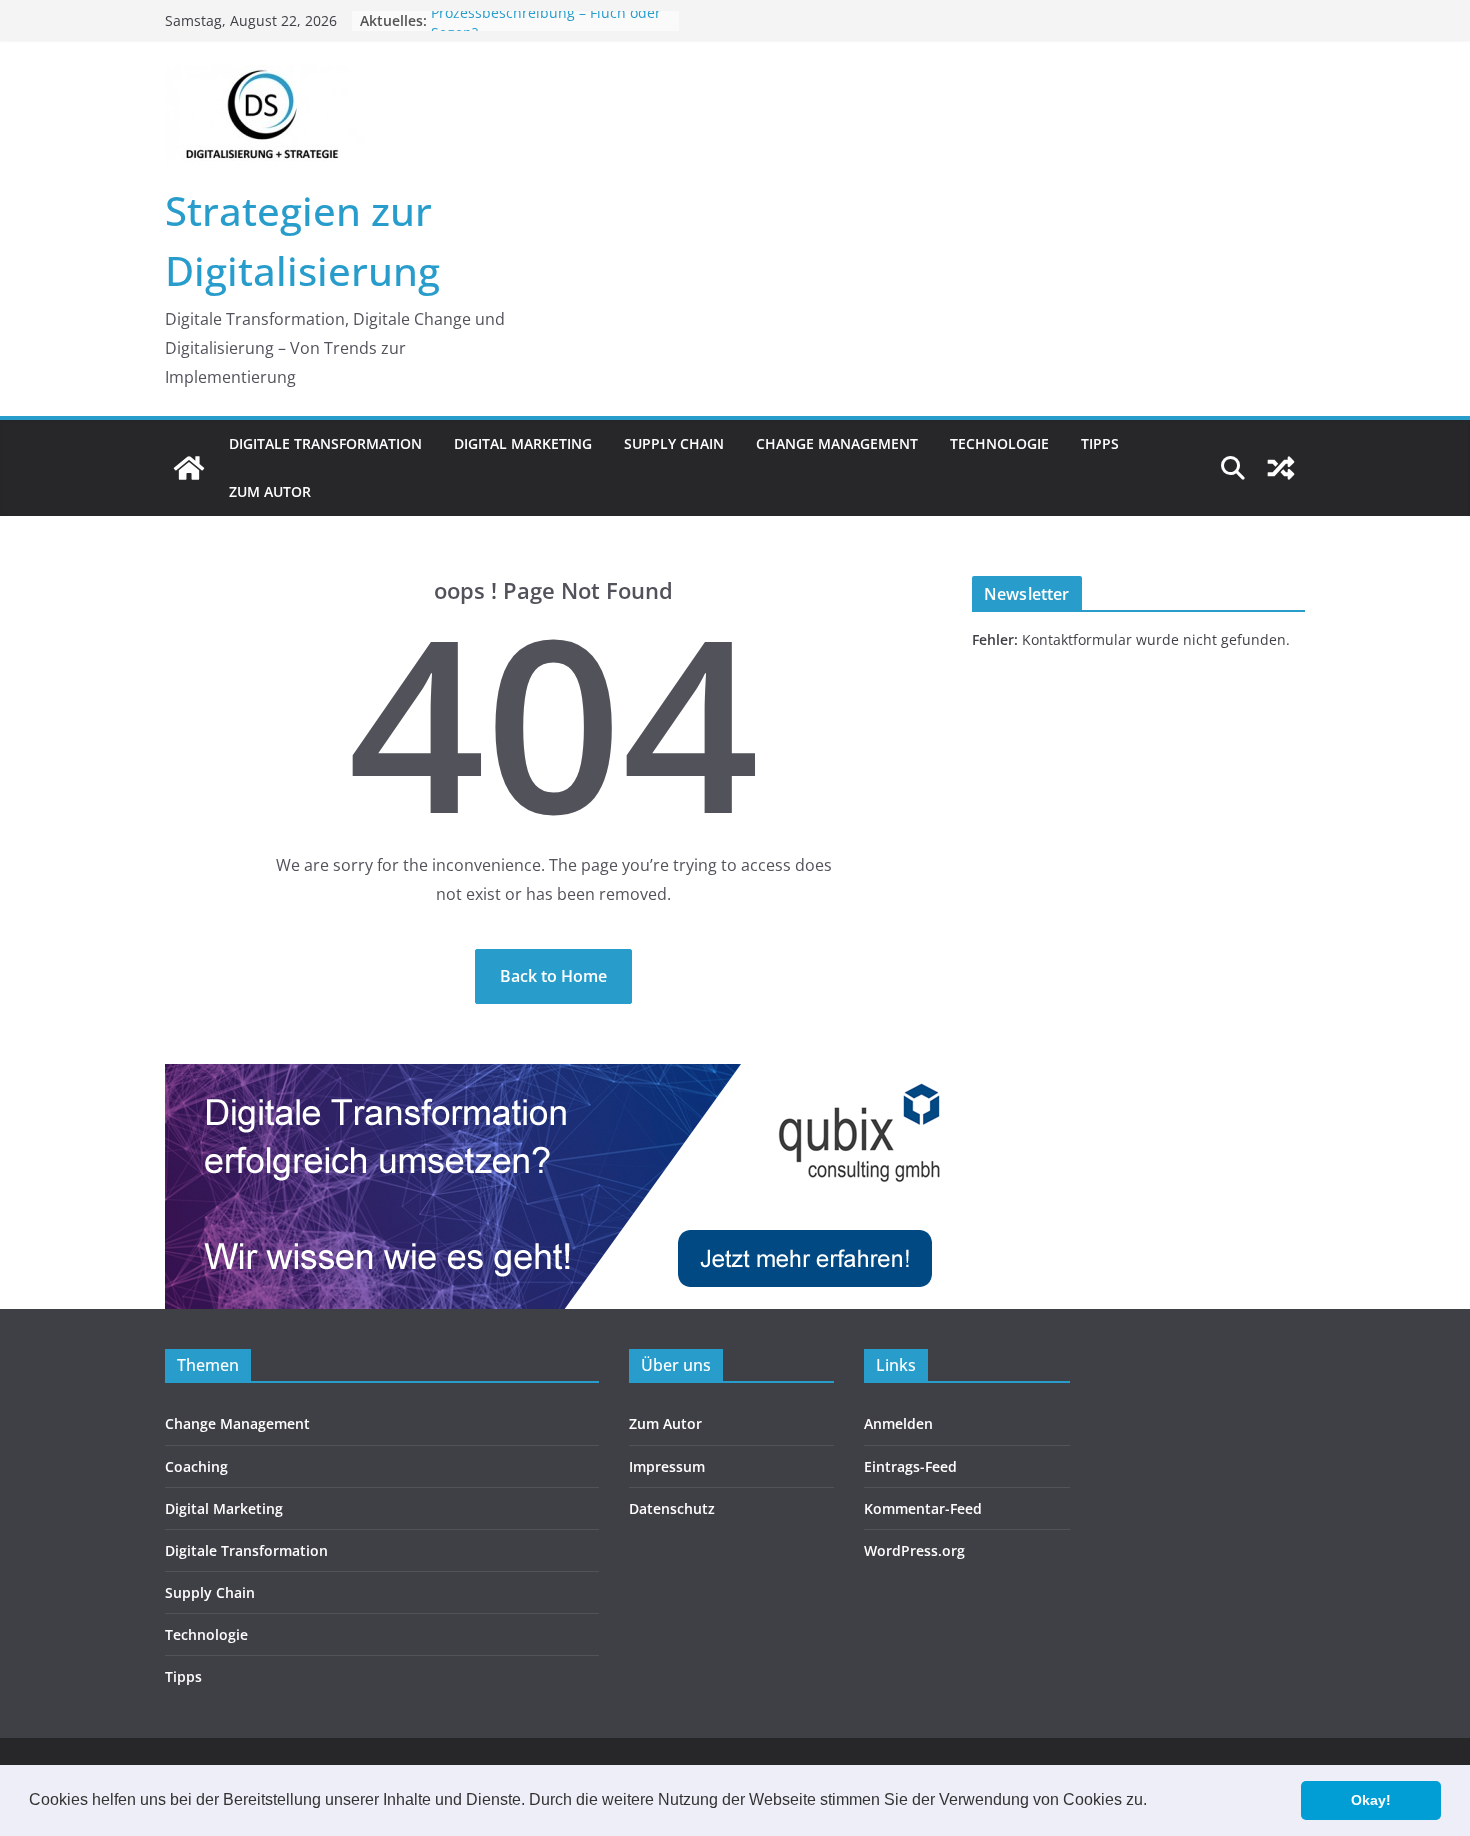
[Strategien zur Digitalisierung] (189, 468)
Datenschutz (672, 1508)
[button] (1154, 1802)
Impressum (667, 1466)
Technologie (999, 443)
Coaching (196, 1466)
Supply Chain (674, 443)
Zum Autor (270, 491)
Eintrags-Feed (910, 1466)
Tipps (1100, 443)
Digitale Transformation (325, 443)
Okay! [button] (1371, 1800)
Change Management (837, 443)
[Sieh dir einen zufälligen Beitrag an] (1281, 468)
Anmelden (898, 1423)
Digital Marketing (523, 443)
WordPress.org (914, 1550)
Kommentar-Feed (923, 1508)
